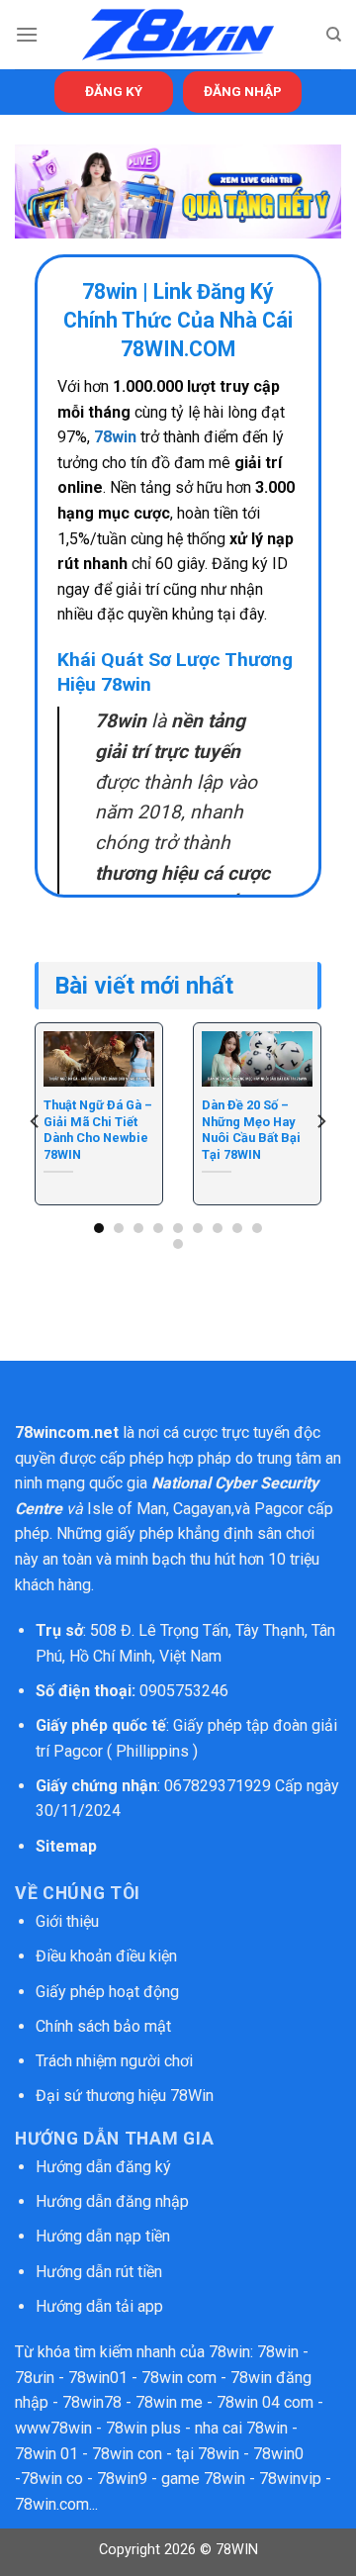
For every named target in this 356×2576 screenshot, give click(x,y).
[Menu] (27, 34)
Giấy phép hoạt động (107, 1992)
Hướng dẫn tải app (99, 2306)
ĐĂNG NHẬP (243, 91)
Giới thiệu (67, 1921)
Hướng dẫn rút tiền (99, 2272)
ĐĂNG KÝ (114, 91)
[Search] (334, 35)
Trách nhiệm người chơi (114, 2061)
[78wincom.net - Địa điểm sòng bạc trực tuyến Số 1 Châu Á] (178, 35)
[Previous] (36, 1122)
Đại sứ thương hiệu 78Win (125, 2096)
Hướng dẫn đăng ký (103, 2167)
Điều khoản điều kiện (106, 1956)
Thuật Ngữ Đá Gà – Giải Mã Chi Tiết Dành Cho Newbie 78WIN (98, 1130)
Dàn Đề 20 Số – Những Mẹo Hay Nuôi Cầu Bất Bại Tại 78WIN (251, 1130)
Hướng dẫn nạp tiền (103, 2236)
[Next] (320, 1122)
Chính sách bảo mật (105, 2026)
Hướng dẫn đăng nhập (112, 2201)
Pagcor (279, 1509)
